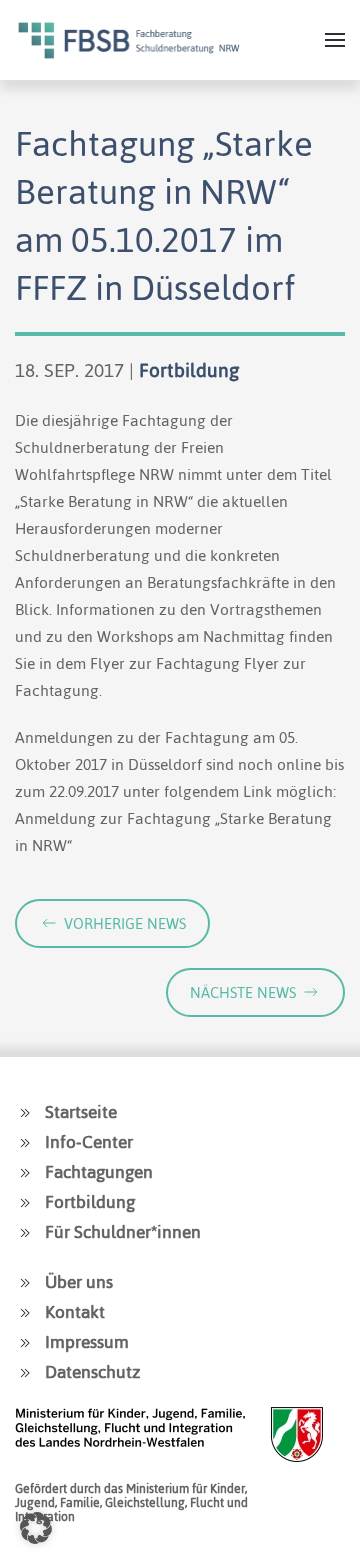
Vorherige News (125, 923)
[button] (335, 40)
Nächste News (243, 992)
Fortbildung (189, 370)
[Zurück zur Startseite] (129, 40)
